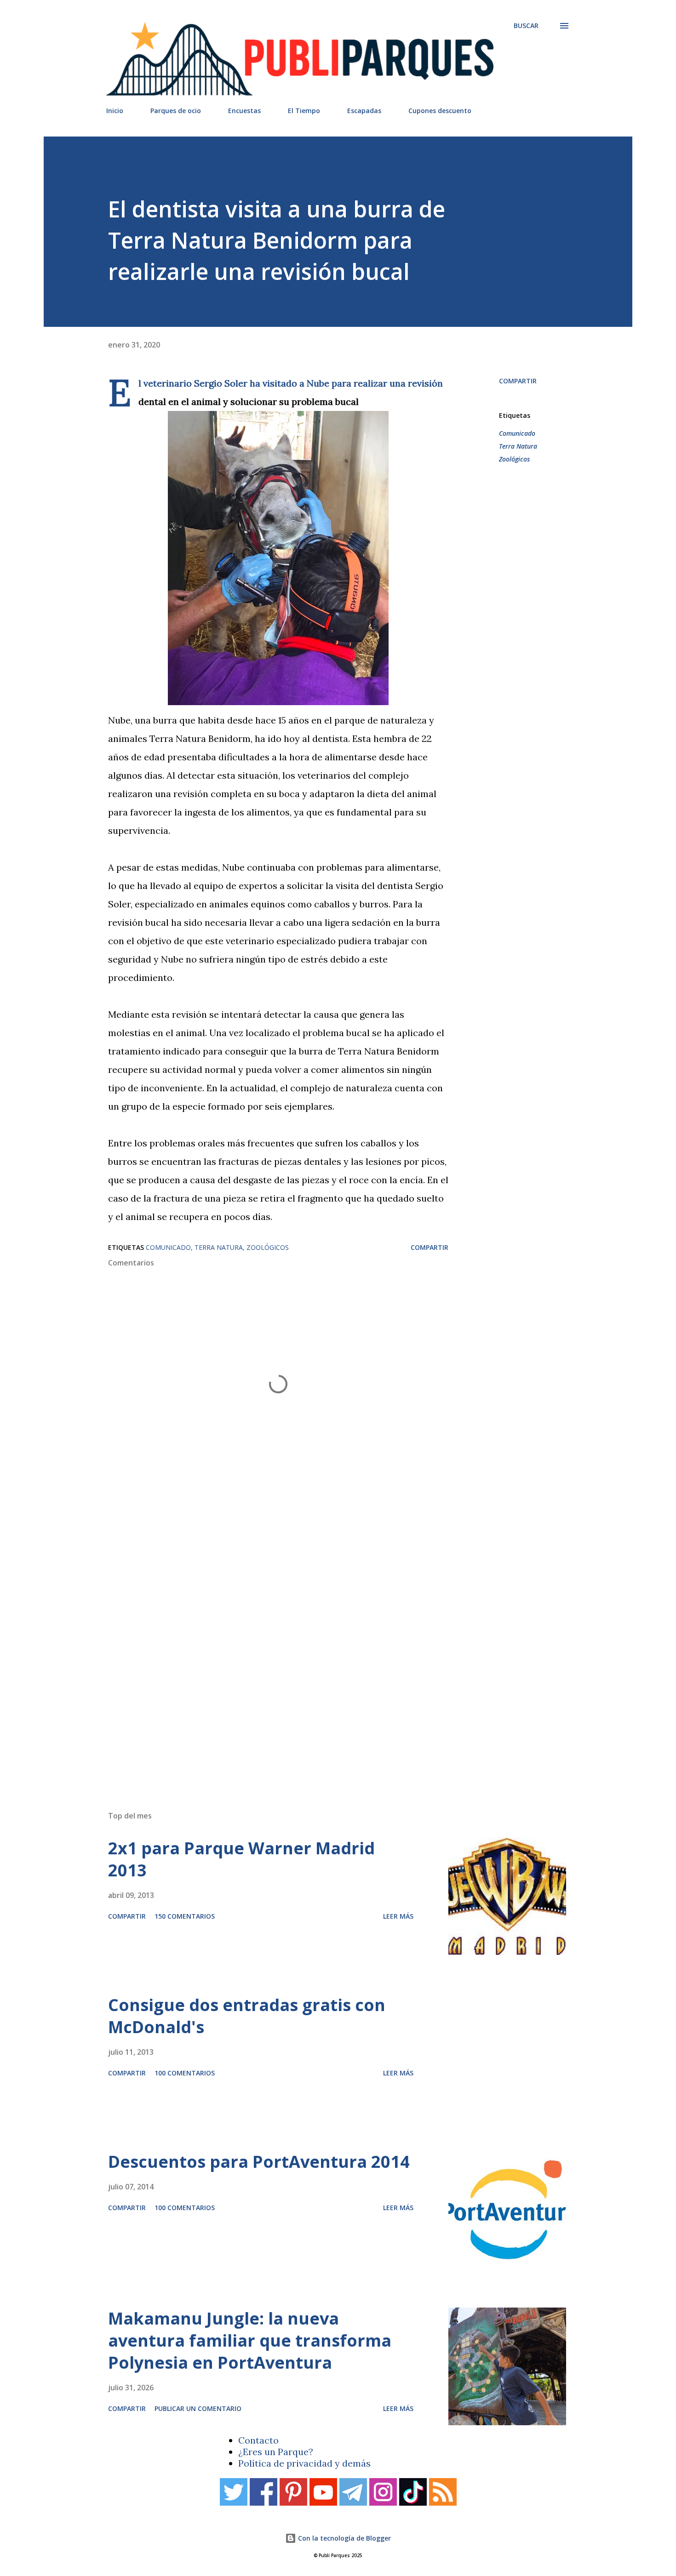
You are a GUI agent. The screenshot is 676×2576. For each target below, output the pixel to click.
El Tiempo (304, 111)
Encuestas (244, 111)
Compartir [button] (518, 381)
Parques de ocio (176, 111)
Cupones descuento (440, 111)
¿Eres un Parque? (276, 2452)
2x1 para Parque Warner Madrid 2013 (241, 1859)
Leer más (398, 1916)
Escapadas (364, 111)
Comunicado (517, 433)
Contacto (258, 2440)
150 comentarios (185, 1916)
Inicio (115, 111)
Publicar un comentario (198, 2408)
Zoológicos (514, 459)
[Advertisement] (320, 1673)
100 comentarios (185, 2073)
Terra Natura (518, 446)
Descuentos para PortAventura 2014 (259, 2162)
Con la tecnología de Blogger (344, 2538)
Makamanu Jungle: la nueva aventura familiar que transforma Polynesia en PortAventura (250, 2340)
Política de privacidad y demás (304, 2463)
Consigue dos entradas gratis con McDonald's (247, 2016)
